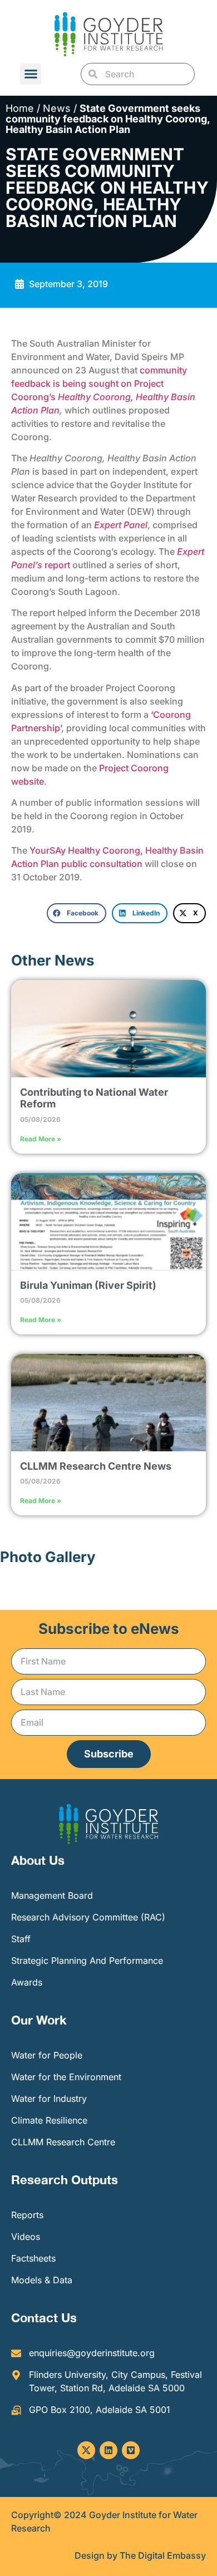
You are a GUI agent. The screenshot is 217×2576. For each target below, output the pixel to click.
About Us (38, 1860)
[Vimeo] (131, 2450)
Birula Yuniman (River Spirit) (88, 1285)
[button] (31, 74)
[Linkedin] (108, 2450)
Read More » (41, 1139)
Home (20, 108)
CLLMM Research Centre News (96, 1466)
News (57, 108)
